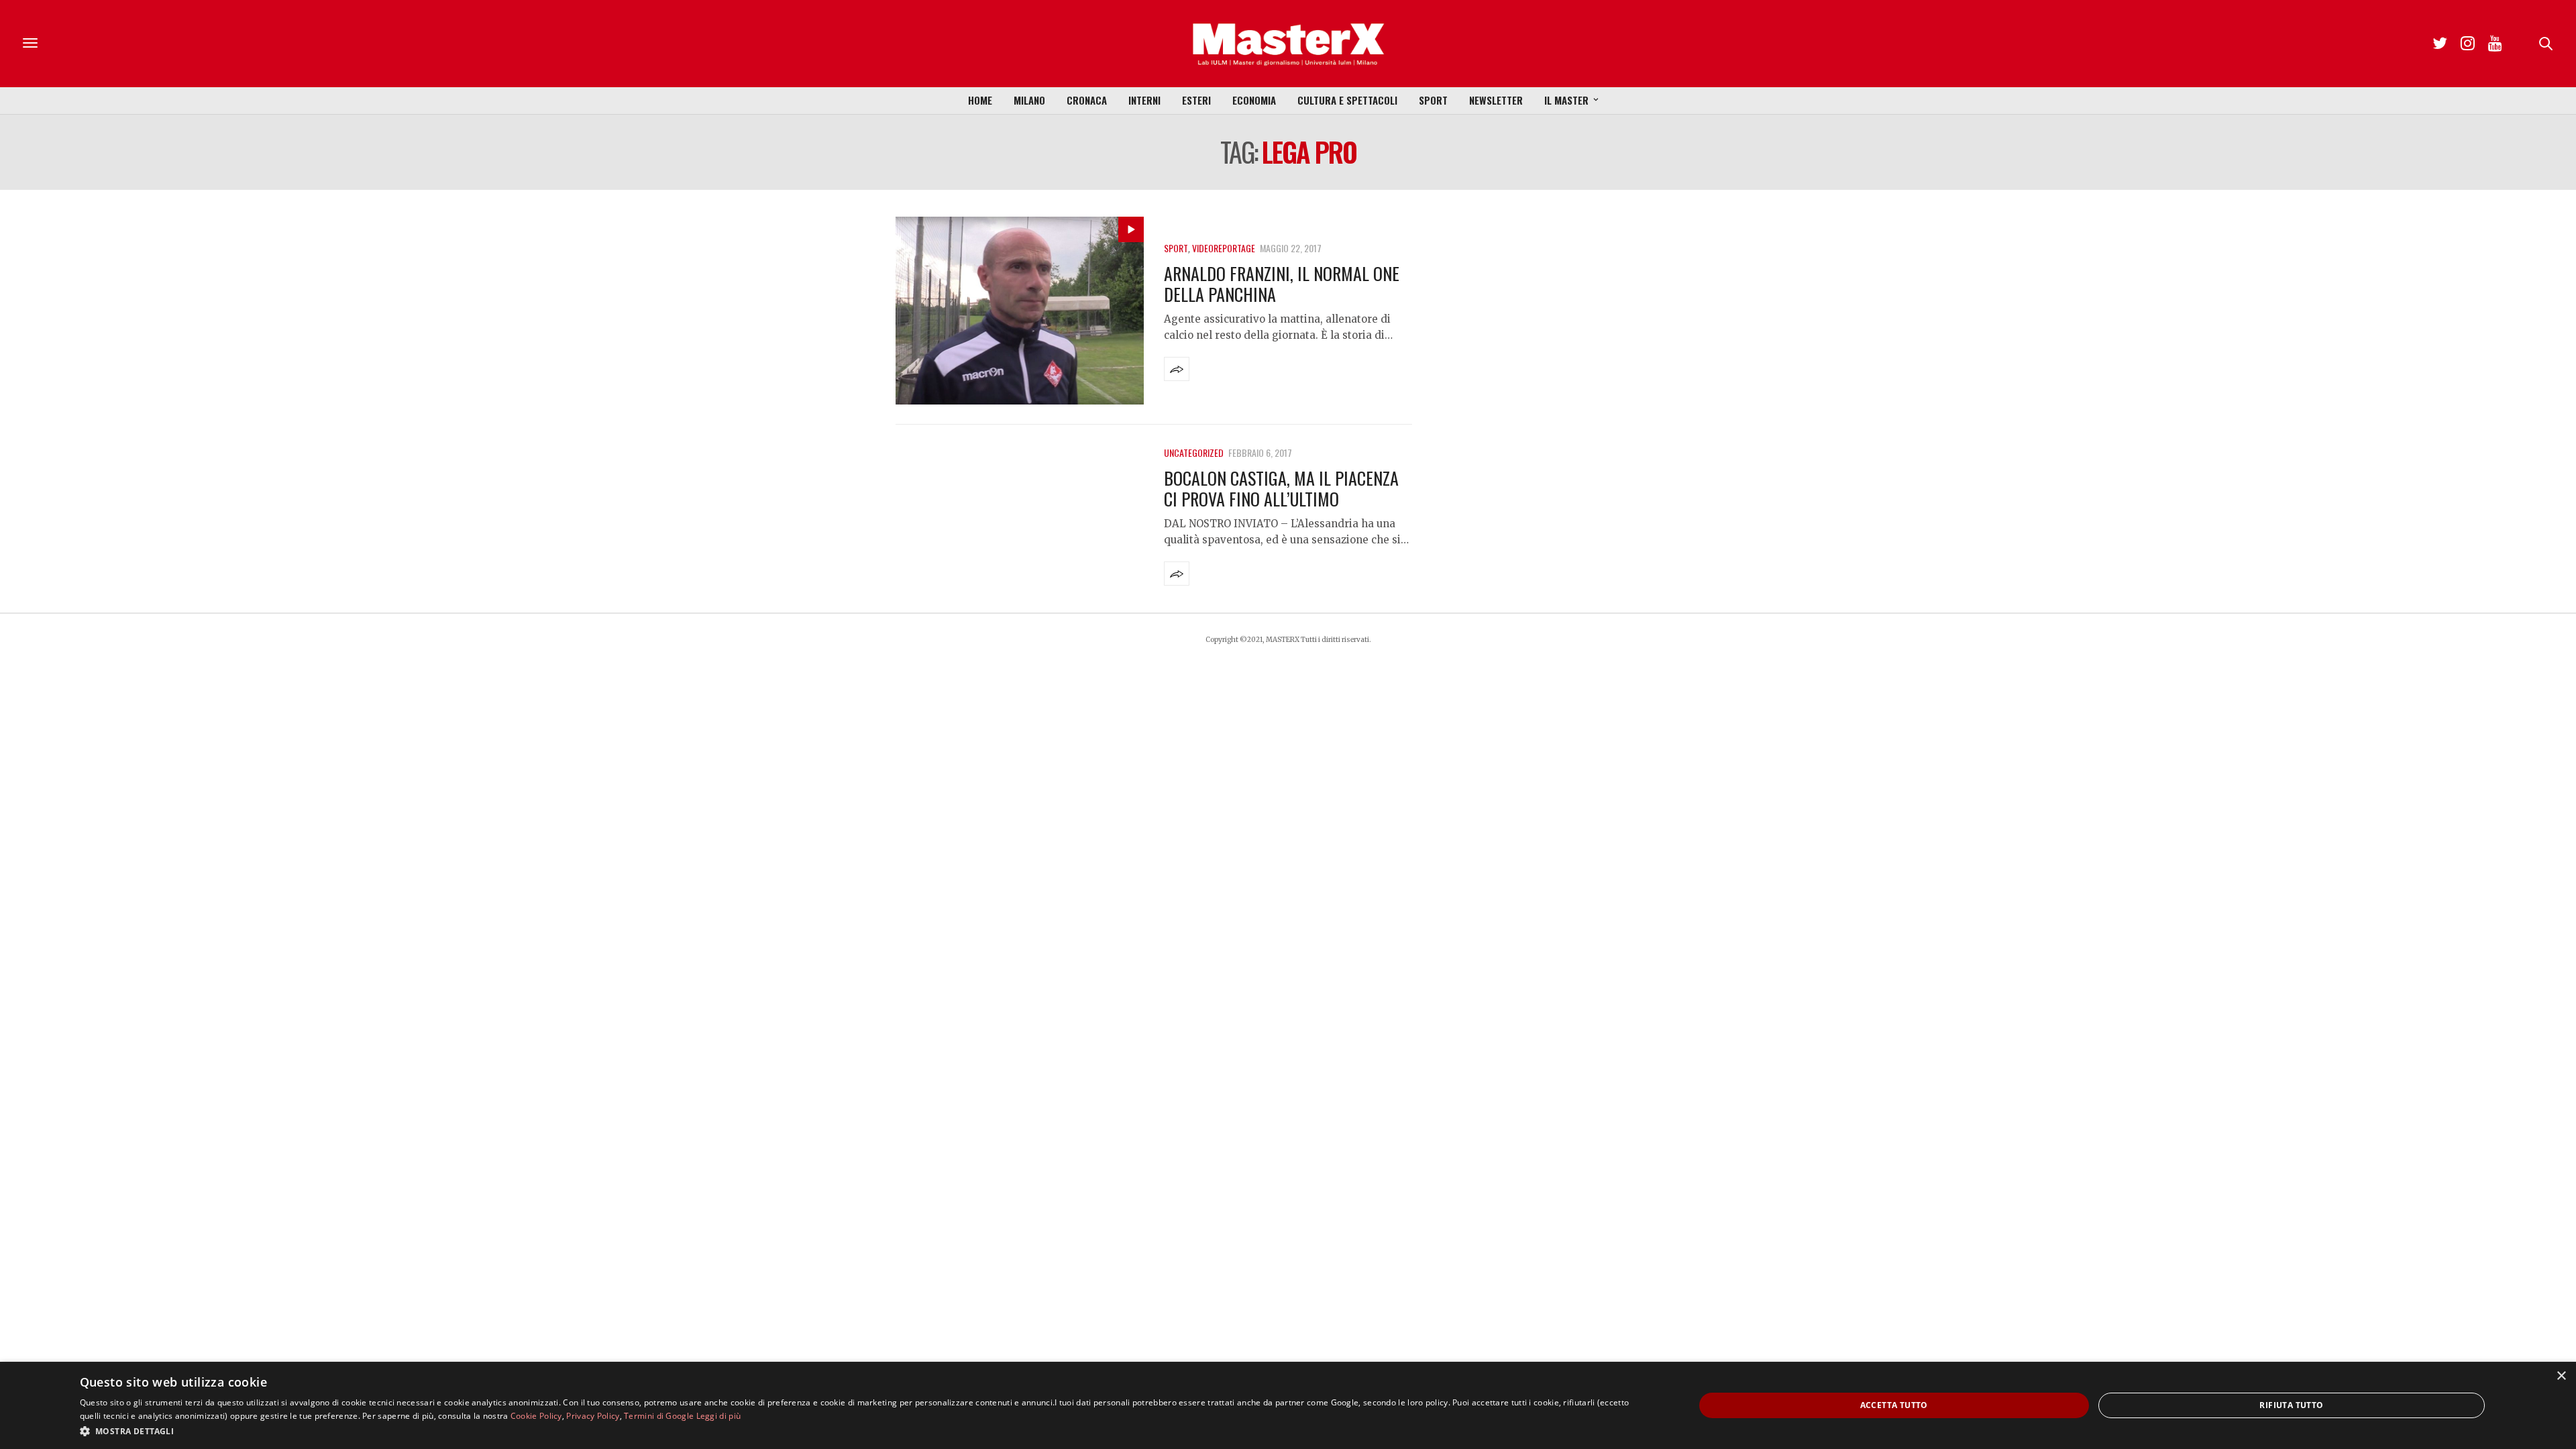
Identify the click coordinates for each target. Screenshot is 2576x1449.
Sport (1433, 100)
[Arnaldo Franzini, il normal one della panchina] (1020, 311)
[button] (863, 1431)
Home (980, 100)
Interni (1144, 100)
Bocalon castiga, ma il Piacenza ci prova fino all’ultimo (1281, 488)
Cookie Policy (536, 1416)
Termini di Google (659, 1416)
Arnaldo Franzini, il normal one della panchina (1282, 284)
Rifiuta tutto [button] (2291, 1405)
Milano (1029, 100)
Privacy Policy (593, 1416)
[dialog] (1288, 1405)
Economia (1254, 100)
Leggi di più (719, 1416)
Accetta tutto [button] (1894, 1405)
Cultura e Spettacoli (1347, 100)
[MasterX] (1288, 44)
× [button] (2561, 1376)
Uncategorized (1194, 452)
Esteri (1196, 100)
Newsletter (1496, 100)
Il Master (1566, 100)
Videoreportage (1224, 248)
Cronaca (1087, 100)
